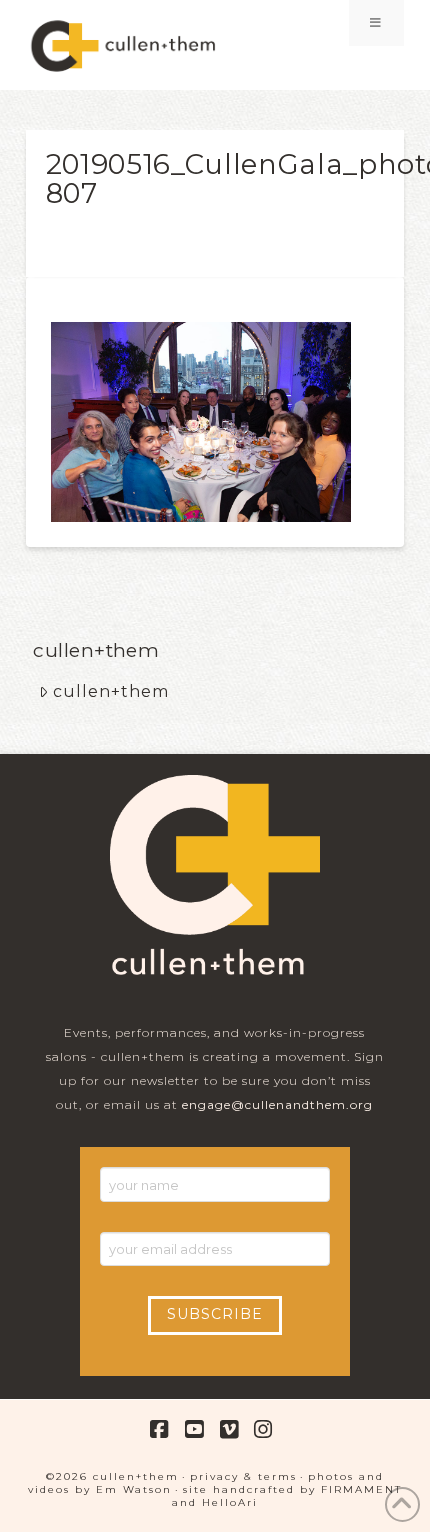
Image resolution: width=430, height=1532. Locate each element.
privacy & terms (243, 1476)
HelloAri (230, 1502)
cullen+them (111, 691)
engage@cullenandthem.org (277, 1104)
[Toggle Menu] (377, 23)
